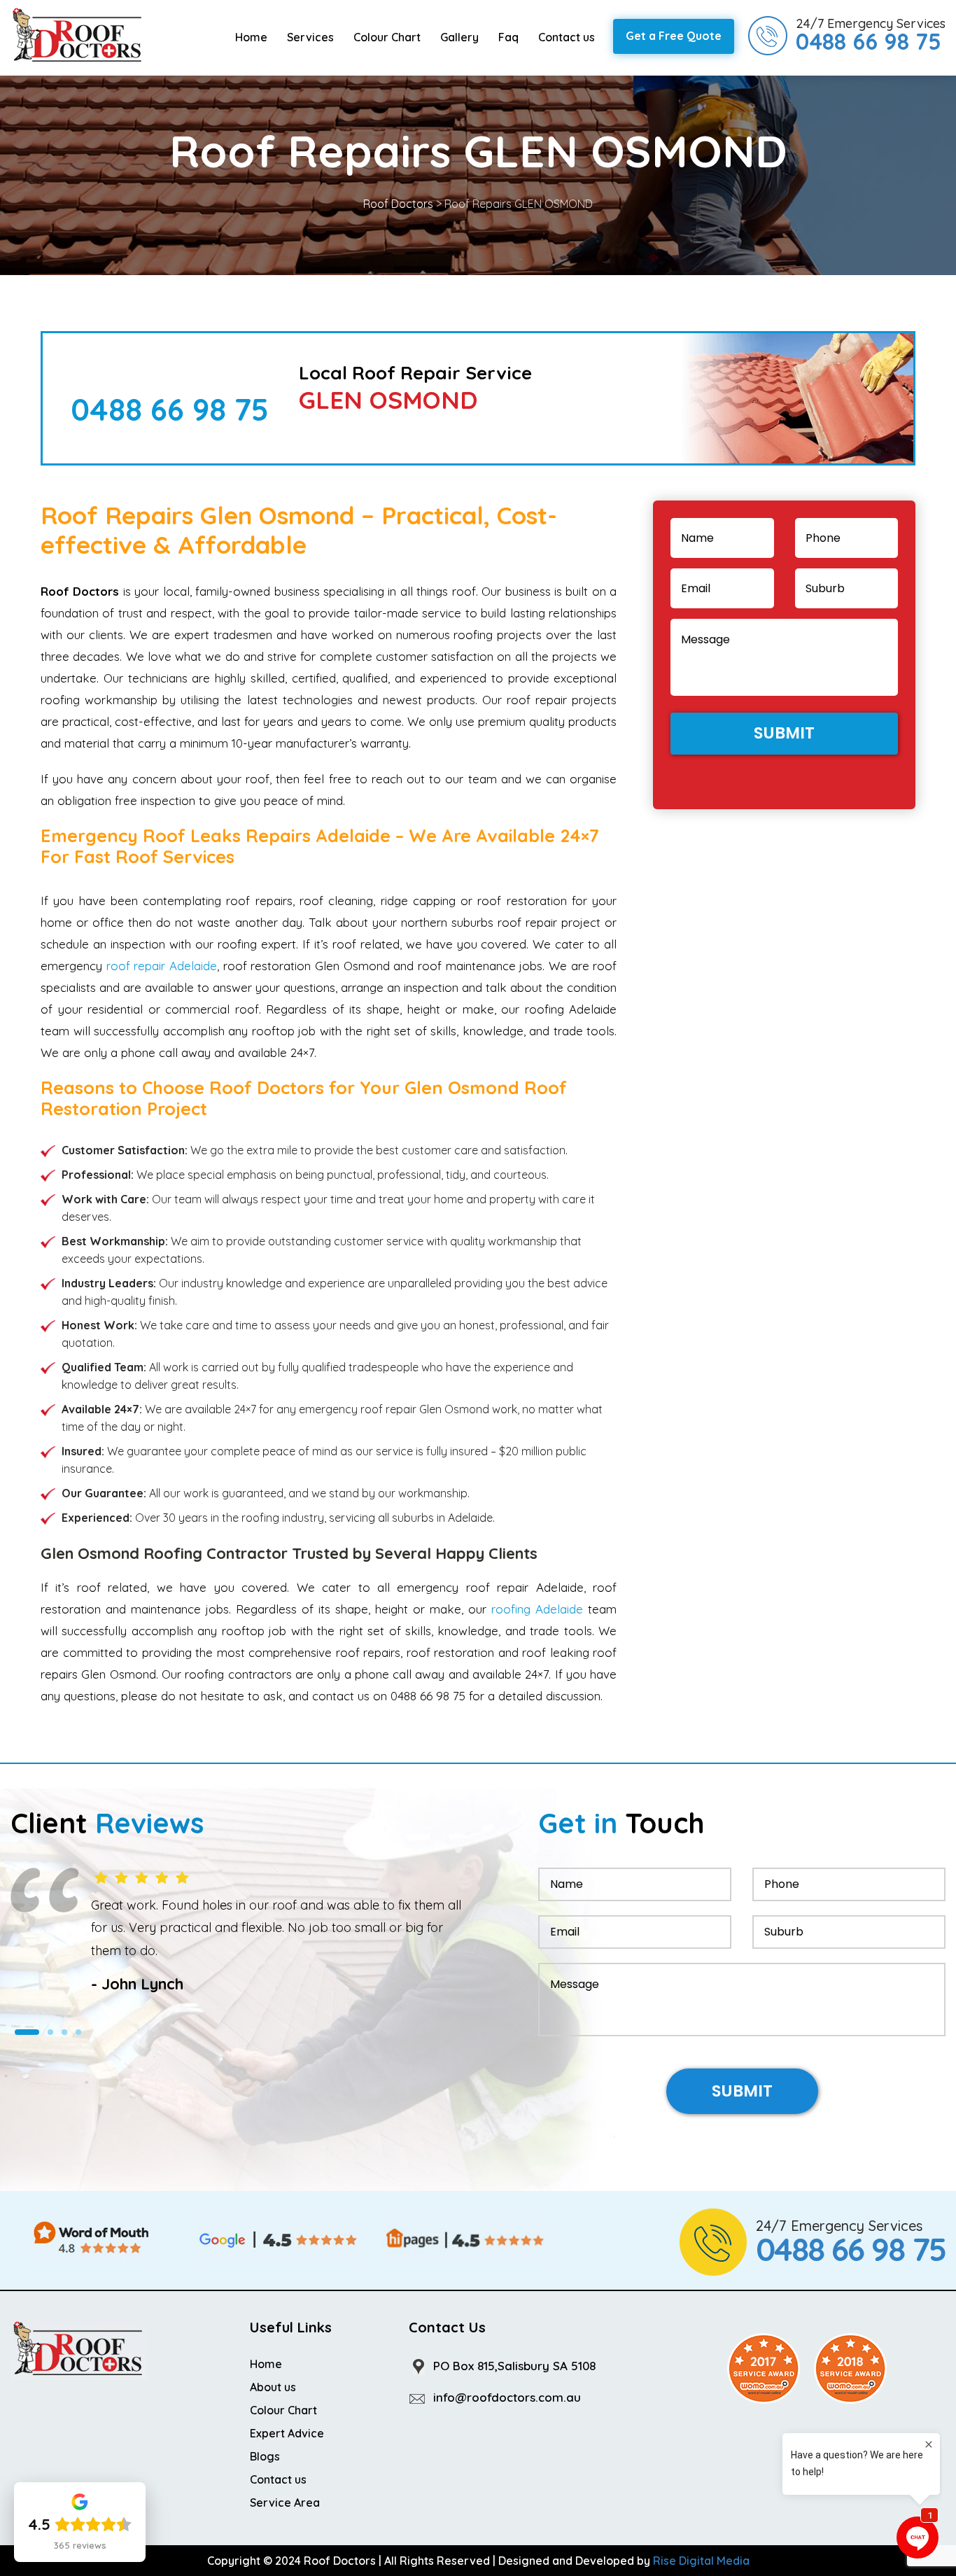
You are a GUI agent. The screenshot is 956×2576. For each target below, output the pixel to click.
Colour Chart (387, 37)
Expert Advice (287, 2433)
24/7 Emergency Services (871, 35)
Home (251, 37)
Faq (508, 37)
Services (310, 37)
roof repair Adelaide (162, 966)
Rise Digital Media (701, 2561)
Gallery (459, 37)
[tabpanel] (239, 1932)
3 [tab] (64, 2032)
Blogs (265, 2456)
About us (273, 2387)
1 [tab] (27, 2032)
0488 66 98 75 (170, 409)
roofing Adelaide (537, 1609)
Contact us (567, 37)
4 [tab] (78, 2032)
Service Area (285, 2502)
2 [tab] (50, 2032)
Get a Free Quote (674, 36)
